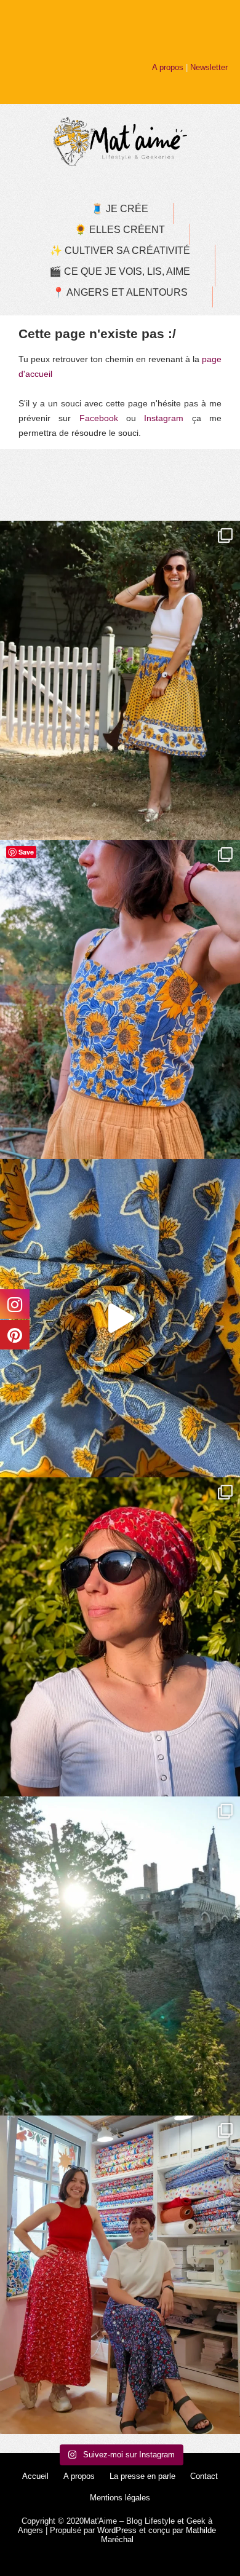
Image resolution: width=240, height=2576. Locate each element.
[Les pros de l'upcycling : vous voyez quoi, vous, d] (120, 1318)
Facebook (99, 418)
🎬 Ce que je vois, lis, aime (120, 271)
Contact (204, 2476)
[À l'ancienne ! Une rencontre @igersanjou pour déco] (120, 1956)
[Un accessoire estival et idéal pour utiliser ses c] (120, 1637)
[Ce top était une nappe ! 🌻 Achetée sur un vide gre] (120, 999)
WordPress (117, 2530)
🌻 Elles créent (120, 230)
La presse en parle (142, 2476)
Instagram (164, 418)
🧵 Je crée (120, 209)
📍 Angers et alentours (120, 292)
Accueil (35, 2476)
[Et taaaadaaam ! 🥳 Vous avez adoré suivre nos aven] (120, 2275)
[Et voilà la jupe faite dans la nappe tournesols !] (120, 680)
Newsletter (209, 67)
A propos (168, 67)
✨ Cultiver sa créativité (120, 251)
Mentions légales (120, 2498)
